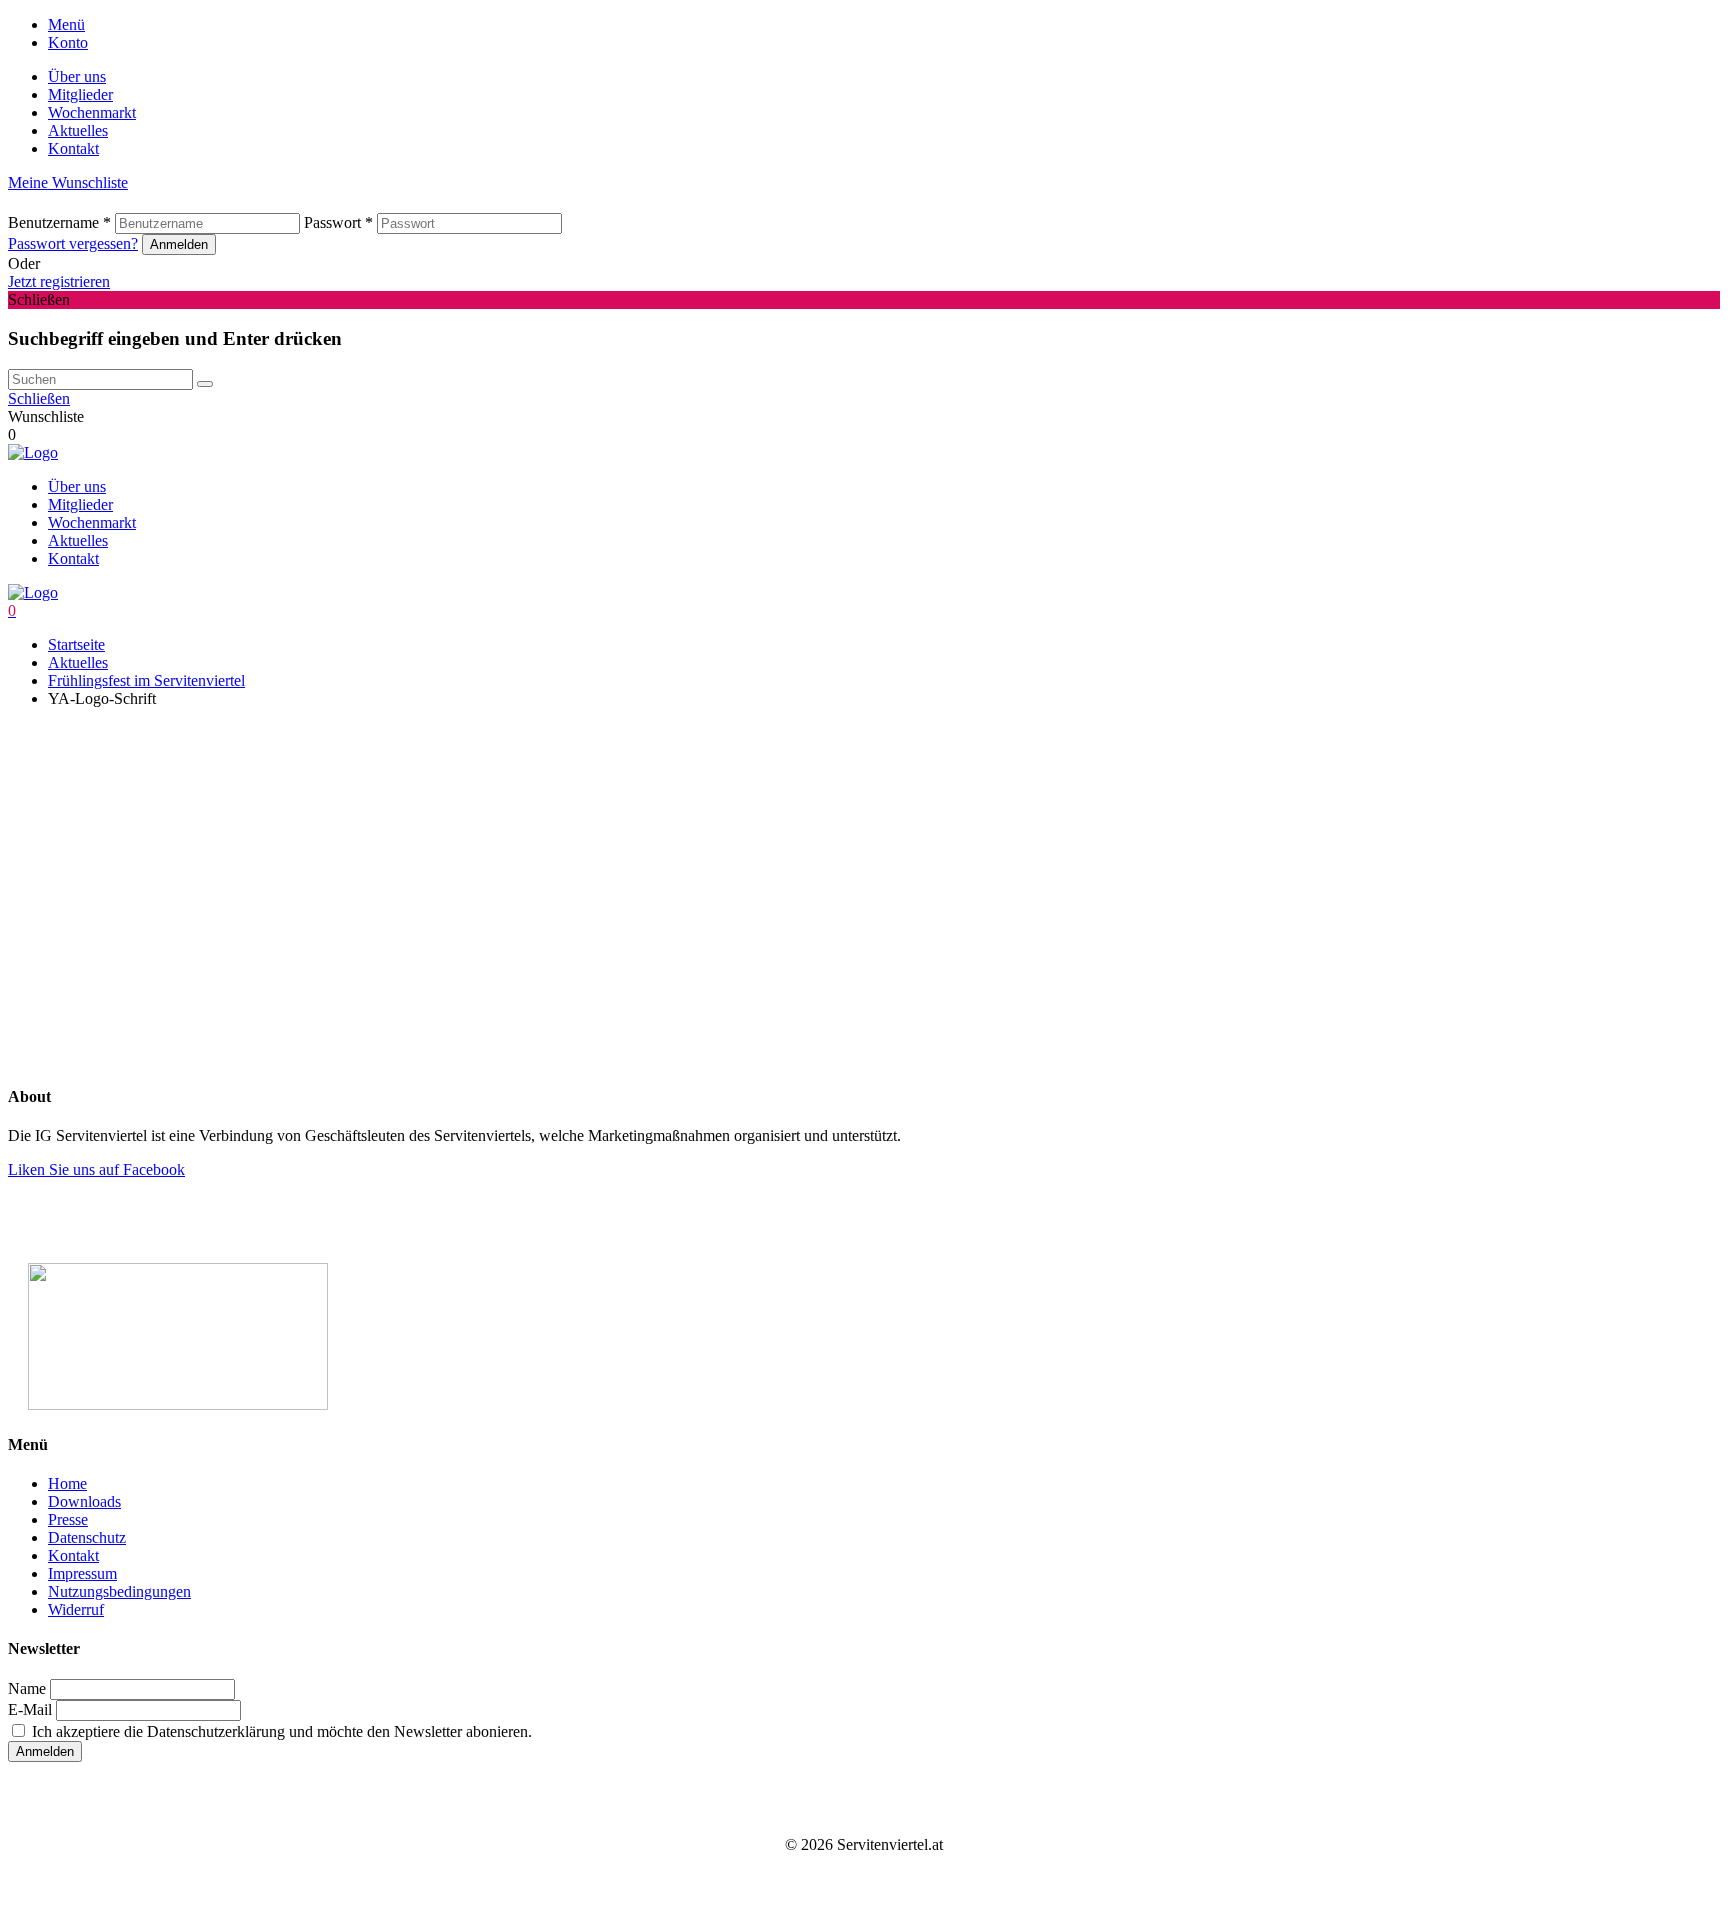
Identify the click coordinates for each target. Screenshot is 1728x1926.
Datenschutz (87, 1537)
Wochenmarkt (92, 112)
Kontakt (73, 148)
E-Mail (30, 1709)
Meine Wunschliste (68, 182)
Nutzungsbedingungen (119, 1591)
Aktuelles (78, 130)
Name (27, 1688)
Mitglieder (80, 94)
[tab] (884, 25)
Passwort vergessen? (73, 243)
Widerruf (76, 1609)
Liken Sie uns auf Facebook (96, 1169)
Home (67, 1483)
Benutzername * (59, 222)
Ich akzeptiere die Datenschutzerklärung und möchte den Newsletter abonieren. (280, 1731)
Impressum (82, 1573)
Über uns (77, 76)
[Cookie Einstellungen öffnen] (158, 977)
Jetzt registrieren (59, 281)
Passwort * (338, 222)
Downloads (84, 1501)
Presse (68, 1519)
